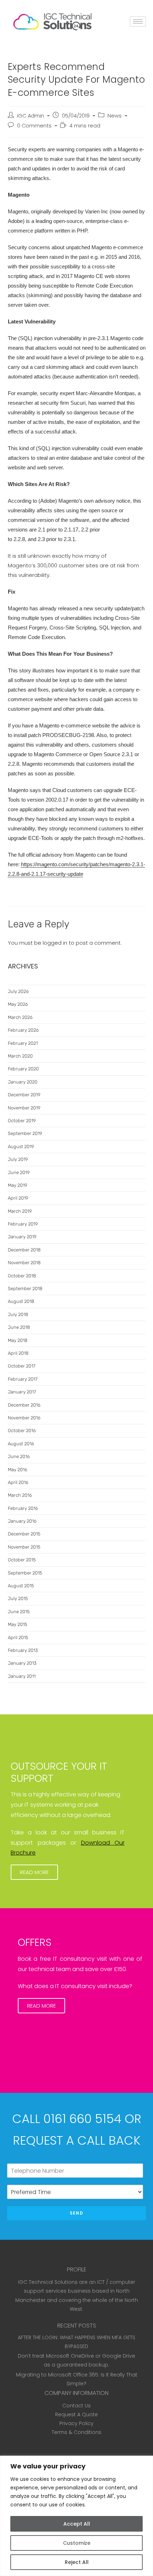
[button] (34, 1872)
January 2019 (22, 1237)
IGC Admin (31, 116)
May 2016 (18, 1470)
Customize (77, 2543)
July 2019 (18, 1159)
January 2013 (22, 1663)
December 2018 (24, 1250)
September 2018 (25, 1289)
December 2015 (24, 1534)
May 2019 (17, 1185)
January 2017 (22, 1392)
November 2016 (24, 1418)
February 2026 (23, 1030)
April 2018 (18, 1353)
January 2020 (23, 1082)
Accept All (77, 2524)
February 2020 (23, 1069)
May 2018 (18, 1340)
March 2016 (20, 1495)
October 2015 (22, 1560)
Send (76, 2213)
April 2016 (18, 1482)
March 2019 (20, 1211)
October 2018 (22, 1276)
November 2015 (24, 1547)
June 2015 (19, 1612)
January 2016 (22, 1521)
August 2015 (21, 1586)
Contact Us (76, 2406)
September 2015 (25, 1573)
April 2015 (18, 1638)
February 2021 (23, 1043)
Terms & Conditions (76, 2432)
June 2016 (19, 1456)
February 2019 (23, 1224)
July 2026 (18, 991)
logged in (55, 943)
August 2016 (21, 1444)
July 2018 (18, 1314)
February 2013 (23, 1650)
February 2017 (23, 1379)
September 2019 (25, 1133)
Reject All (77, 2562)
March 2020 (20, 1056)
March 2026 (20, 1017)
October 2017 (22, 1366)
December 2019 (24, 1095)
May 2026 (18, 1004)
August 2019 (21, 1147)
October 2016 (22, 1431)
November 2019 (24, 1108)
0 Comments (34, 126)
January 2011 (22, 1676)
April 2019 (18, 1198)
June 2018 (19, 1327)
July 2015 (18, 1598)
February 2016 (23, 1508)
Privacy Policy (76, 2423)
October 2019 (22, 1121)
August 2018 (21, 1301)
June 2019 (19, 1172)
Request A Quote (76, 2414)
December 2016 (24, 1405)
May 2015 (17, 1624)
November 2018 (24, 1263)
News (115, 116)
